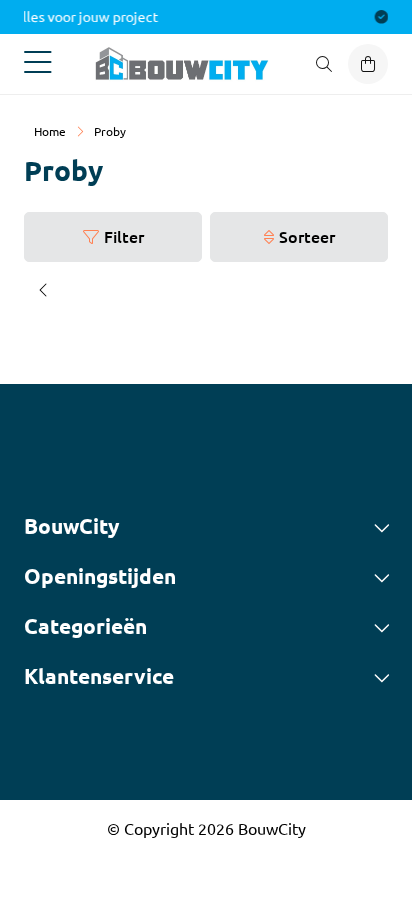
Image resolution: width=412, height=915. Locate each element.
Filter (124, 236)
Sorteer (307, 236)
